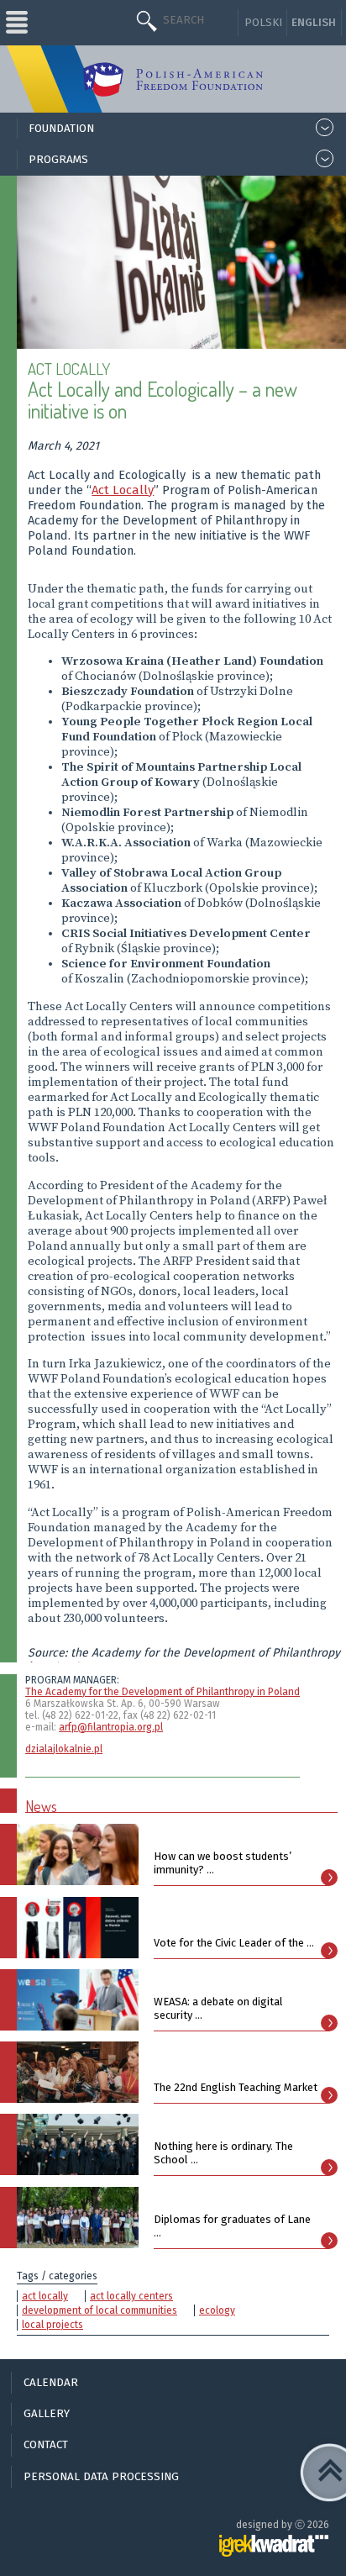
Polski (263, 23)
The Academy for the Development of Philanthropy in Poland (163, 1692)
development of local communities (100, 2310)
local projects (52, 2325)
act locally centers (131, 2296)
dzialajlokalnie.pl (64, 1749)
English (314, 23)
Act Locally (123, 490)
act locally (45, 2296)
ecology (217, 2310)
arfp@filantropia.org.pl (111, 1727)
